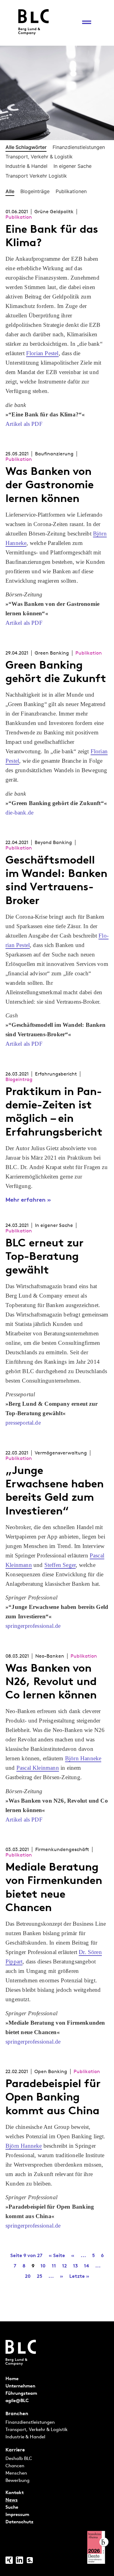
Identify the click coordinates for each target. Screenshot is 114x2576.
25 (40, 2276)
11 (54, 2266)
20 (28, 2276)
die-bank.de (19, 813)
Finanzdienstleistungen (79, 147)
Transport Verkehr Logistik (36, 176)
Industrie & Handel (26, 166)
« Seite (57, 2255)
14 (86, 2266)
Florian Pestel (42, 353)
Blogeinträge (35, 192)
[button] (86, 22)
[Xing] (9, 2560)
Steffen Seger (60, 1565)
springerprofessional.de (33, 1626)
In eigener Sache (73, 166)
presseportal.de (23, 1423)
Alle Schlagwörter (26, 147)
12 (64, 2266)
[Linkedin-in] (19, 2560)
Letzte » (79, 2276)
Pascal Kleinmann (38, 1768)
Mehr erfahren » (28, 1200)
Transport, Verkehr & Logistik (39, 157)
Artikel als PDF (24, 424)
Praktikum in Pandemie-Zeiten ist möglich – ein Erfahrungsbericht (54, 1111)
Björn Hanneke (83, 1758)
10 (43, 2266)
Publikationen (71, 192)
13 (75, 2266)
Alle (10, 192)
